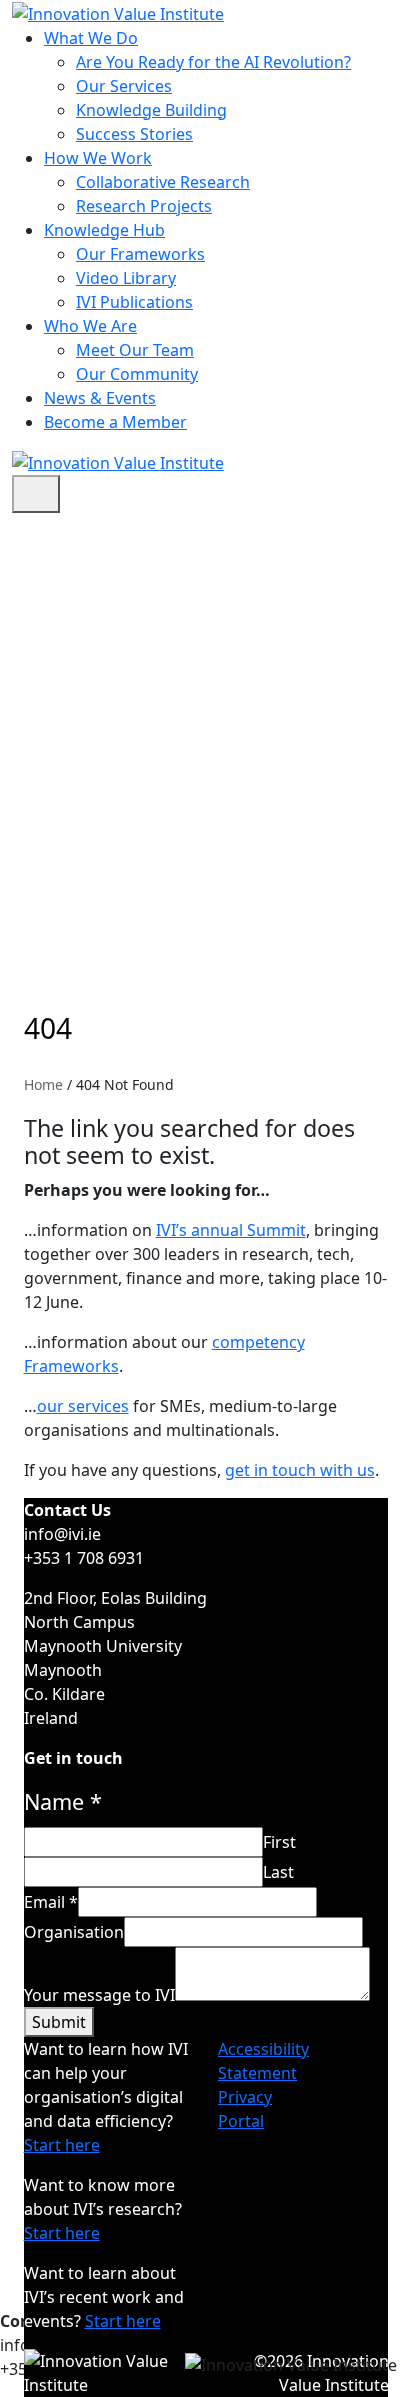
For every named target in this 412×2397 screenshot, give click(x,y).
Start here (62, 2145)
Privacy (245, 2097)
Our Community (137, 374)
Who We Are (90, 326)
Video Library (126, 278)
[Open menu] (36, 494)
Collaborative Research (163, 182)
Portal (241, 2121)
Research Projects (144, 206)
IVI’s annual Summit (231, 1230)
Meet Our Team (135, 350)
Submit (59, 2022)
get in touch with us (300, 1470)
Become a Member (115, 422)
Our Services (124, 86)
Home (43, 1084)
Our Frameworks (140, 254)
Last (278, 1872)
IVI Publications (134, 302)
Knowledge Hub (104, 230)
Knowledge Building (151, 110)
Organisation (74, 1932)
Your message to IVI (99, 1995)
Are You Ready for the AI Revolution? (213, 62)
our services (83, 1406)
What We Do (91, 38)
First (279, 1842)
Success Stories (134, 134)
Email (51, 1902)
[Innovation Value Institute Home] (118, 12)
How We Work (98, 158)
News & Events (100, 398)
